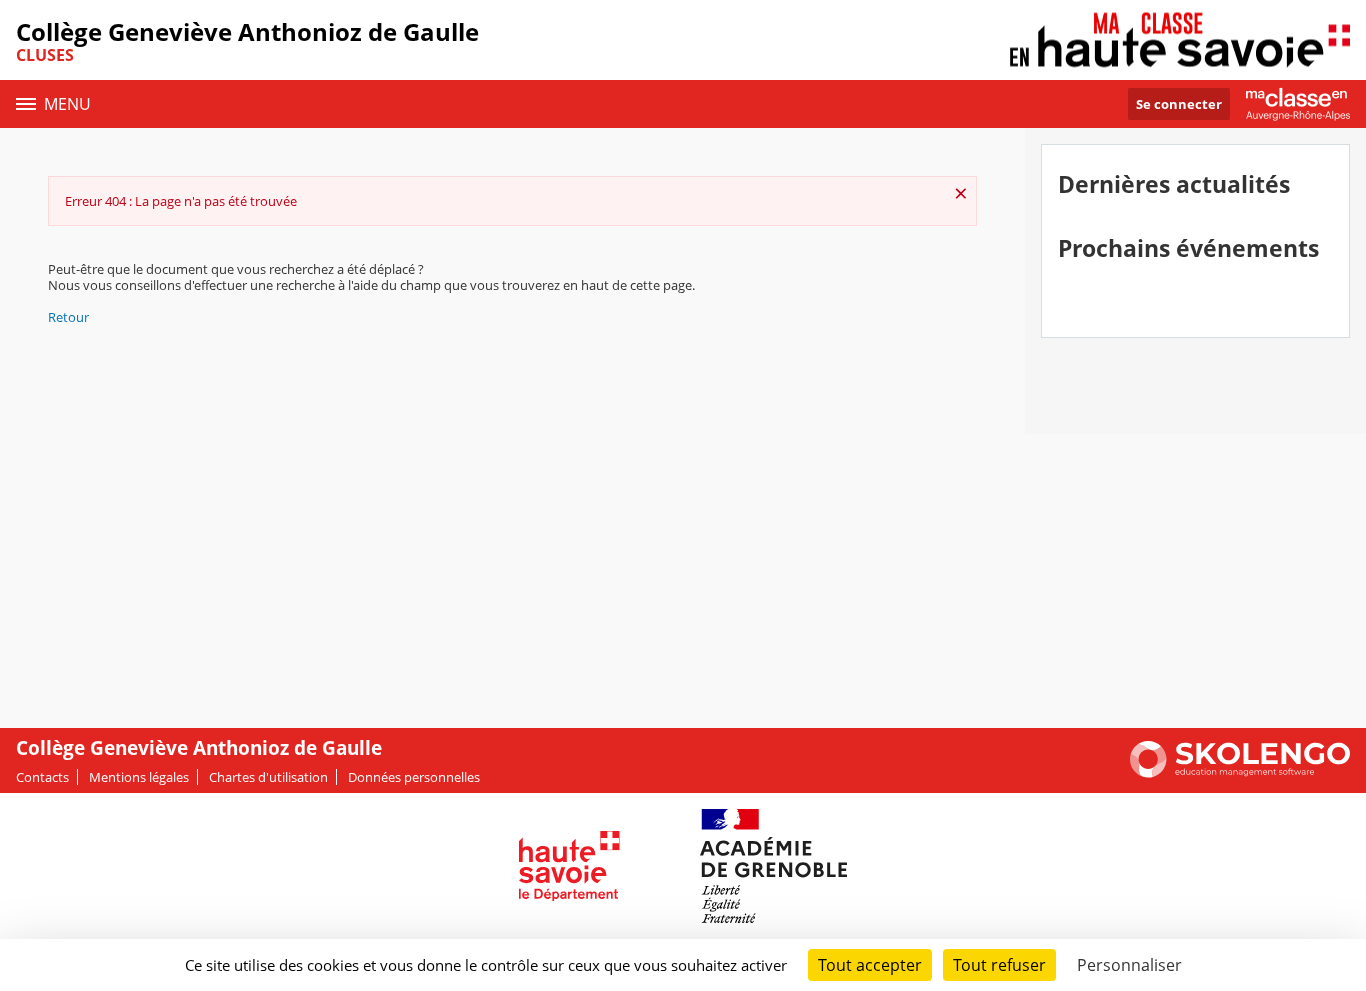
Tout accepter (870, 965)
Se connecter (1179, 104)
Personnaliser (1129, 965)
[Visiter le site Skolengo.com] (1240, 773)
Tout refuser (999, 965)
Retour (68, 317)
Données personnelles (414, 777)
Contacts (42, 777)
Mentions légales (139, 777)
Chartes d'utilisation (268, 777)
